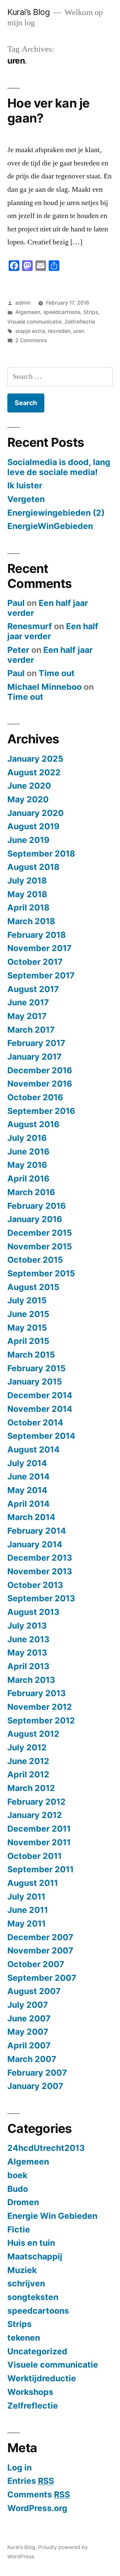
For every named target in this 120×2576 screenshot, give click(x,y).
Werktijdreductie (42, 2378)
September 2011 (40, 1869)
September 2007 (42, 1978)
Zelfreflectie (80, 322)
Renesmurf (30, 626)
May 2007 (28, 2032)
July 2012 (27, 1747)
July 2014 (27, 1463)
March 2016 (31, 1192)
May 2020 (28, 799)
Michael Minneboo (44, 687)
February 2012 (36, 1802)
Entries (31, 2481)
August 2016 (33, 1124)
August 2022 (34, 772)
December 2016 (40, 1070)
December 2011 (39, 1829)
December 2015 (40, 1233)
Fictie (19, 2229)
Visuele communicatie (34, 322)
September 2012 (41, 1720)
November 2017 (39, 948)
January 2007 (35, 2086)
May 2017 (27, 1016)
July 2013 (27, 1626)
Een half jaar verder (48, 608)
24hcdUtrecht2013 (46, 2148)
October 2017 (35, 962)
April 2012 (28, 1774)
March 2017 (31, 1030)
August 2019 (33, 826)
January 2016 (35, 1219)
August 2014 (33, 1449)
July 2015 (27, 1300)
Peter (18, 650)
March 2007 (32, 2059)
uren (79, 331)
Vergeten (26, 499)
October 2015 (35, 1260)
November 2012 (40, 1707)
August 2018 (33, 867)
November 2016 (40, 1084)
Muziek (22, 2270)
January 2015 (35, 1382)
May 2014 (27, 1490)
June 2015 (28, 1314)
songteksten (33, 2297)
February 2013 (36, 1693)
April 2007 (29, 2045)
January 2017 (34, 1057)
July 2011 (26, 1897)
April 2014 (28, 1504)
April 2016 (28, 1178)
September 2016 (41, 1111)
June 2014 (28, 1476)
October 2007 (36, 1964)
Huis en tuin (31, 2243)
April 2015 (28, 1341)
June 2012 (28, 1761)
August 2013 (33, 1612)
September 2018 (41, 854)
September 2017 (41, 975)
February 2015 (36, 1368)
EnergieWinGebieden (50, 526)
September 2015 (41, 1273)
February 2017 (36, 1043)
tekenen (24, 2338)
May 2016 (27, 1165)
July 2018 (27, 881)
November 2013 (40, 1571)
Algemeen (28, 312)
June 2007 (29, 2018)
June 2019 (28, 840)
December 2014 (40, 1395)
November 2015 (40, 1246)
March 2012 (31, 1788)
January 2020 (35, 813)
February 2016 (36, 1206)
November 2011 (39, 1842)
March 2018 (31, 921)
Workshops (30, 2392)
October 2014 (35, 1422)
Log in (19, 2467)
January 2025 (35, 759)
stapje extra (30, 331)
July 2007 (28, 2005)
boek (17, 2175)
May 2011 (26, 1924)
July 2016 (27, 1138)
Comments (39, 2494)
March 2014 (31, 1517)
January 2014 (35, 1544)
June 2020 (29, 786)
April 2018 (28, 907)
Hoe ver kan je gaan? (48, 111)
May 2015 (27, 1328)
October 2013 (35, 1585)
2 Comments (31, 340)
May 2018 (27, 894)
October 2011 (34, 1856)
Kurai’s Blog (28, 12)
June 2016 (28, 1152)
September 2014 (41, 1436)
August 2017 (33, 989)
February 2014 (37, 1531)
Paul (16, 603)
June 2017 (28, 1002)
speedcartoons (62, 312)
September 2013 (41, 1598)
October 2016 (35, 1097)
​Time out (57, 673)
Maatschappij (35, 2256)
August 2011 (33, 1883)
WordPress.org (37, 2508)
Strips (91, 312)
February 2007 (37, 2073)
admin (23, 303)
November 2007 (40, 1950)
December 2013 (40, 1558)
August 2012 (33, 1734)
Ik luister (25, 485)
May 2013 (27, 1653)
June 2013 (28, 1639)
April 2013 (28, 1666)
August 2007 (34, 1991)
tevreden (59, 331)
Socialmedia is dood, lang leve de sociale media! (59, 467)
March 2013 (31, 1680)
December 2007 (40, 1937)
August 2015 (33, 1287)
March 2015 (31, 1355)
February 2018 (36, 935)
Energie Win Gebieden (52, 2216)
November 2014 (40, 1409)
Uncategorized (37, 2351)
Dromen (23, 2202)
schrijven (26, 2283)
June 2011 (28, 1910)
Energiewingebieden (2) (56, 513)
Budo (18, 2189)
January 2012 (35, 1815)
